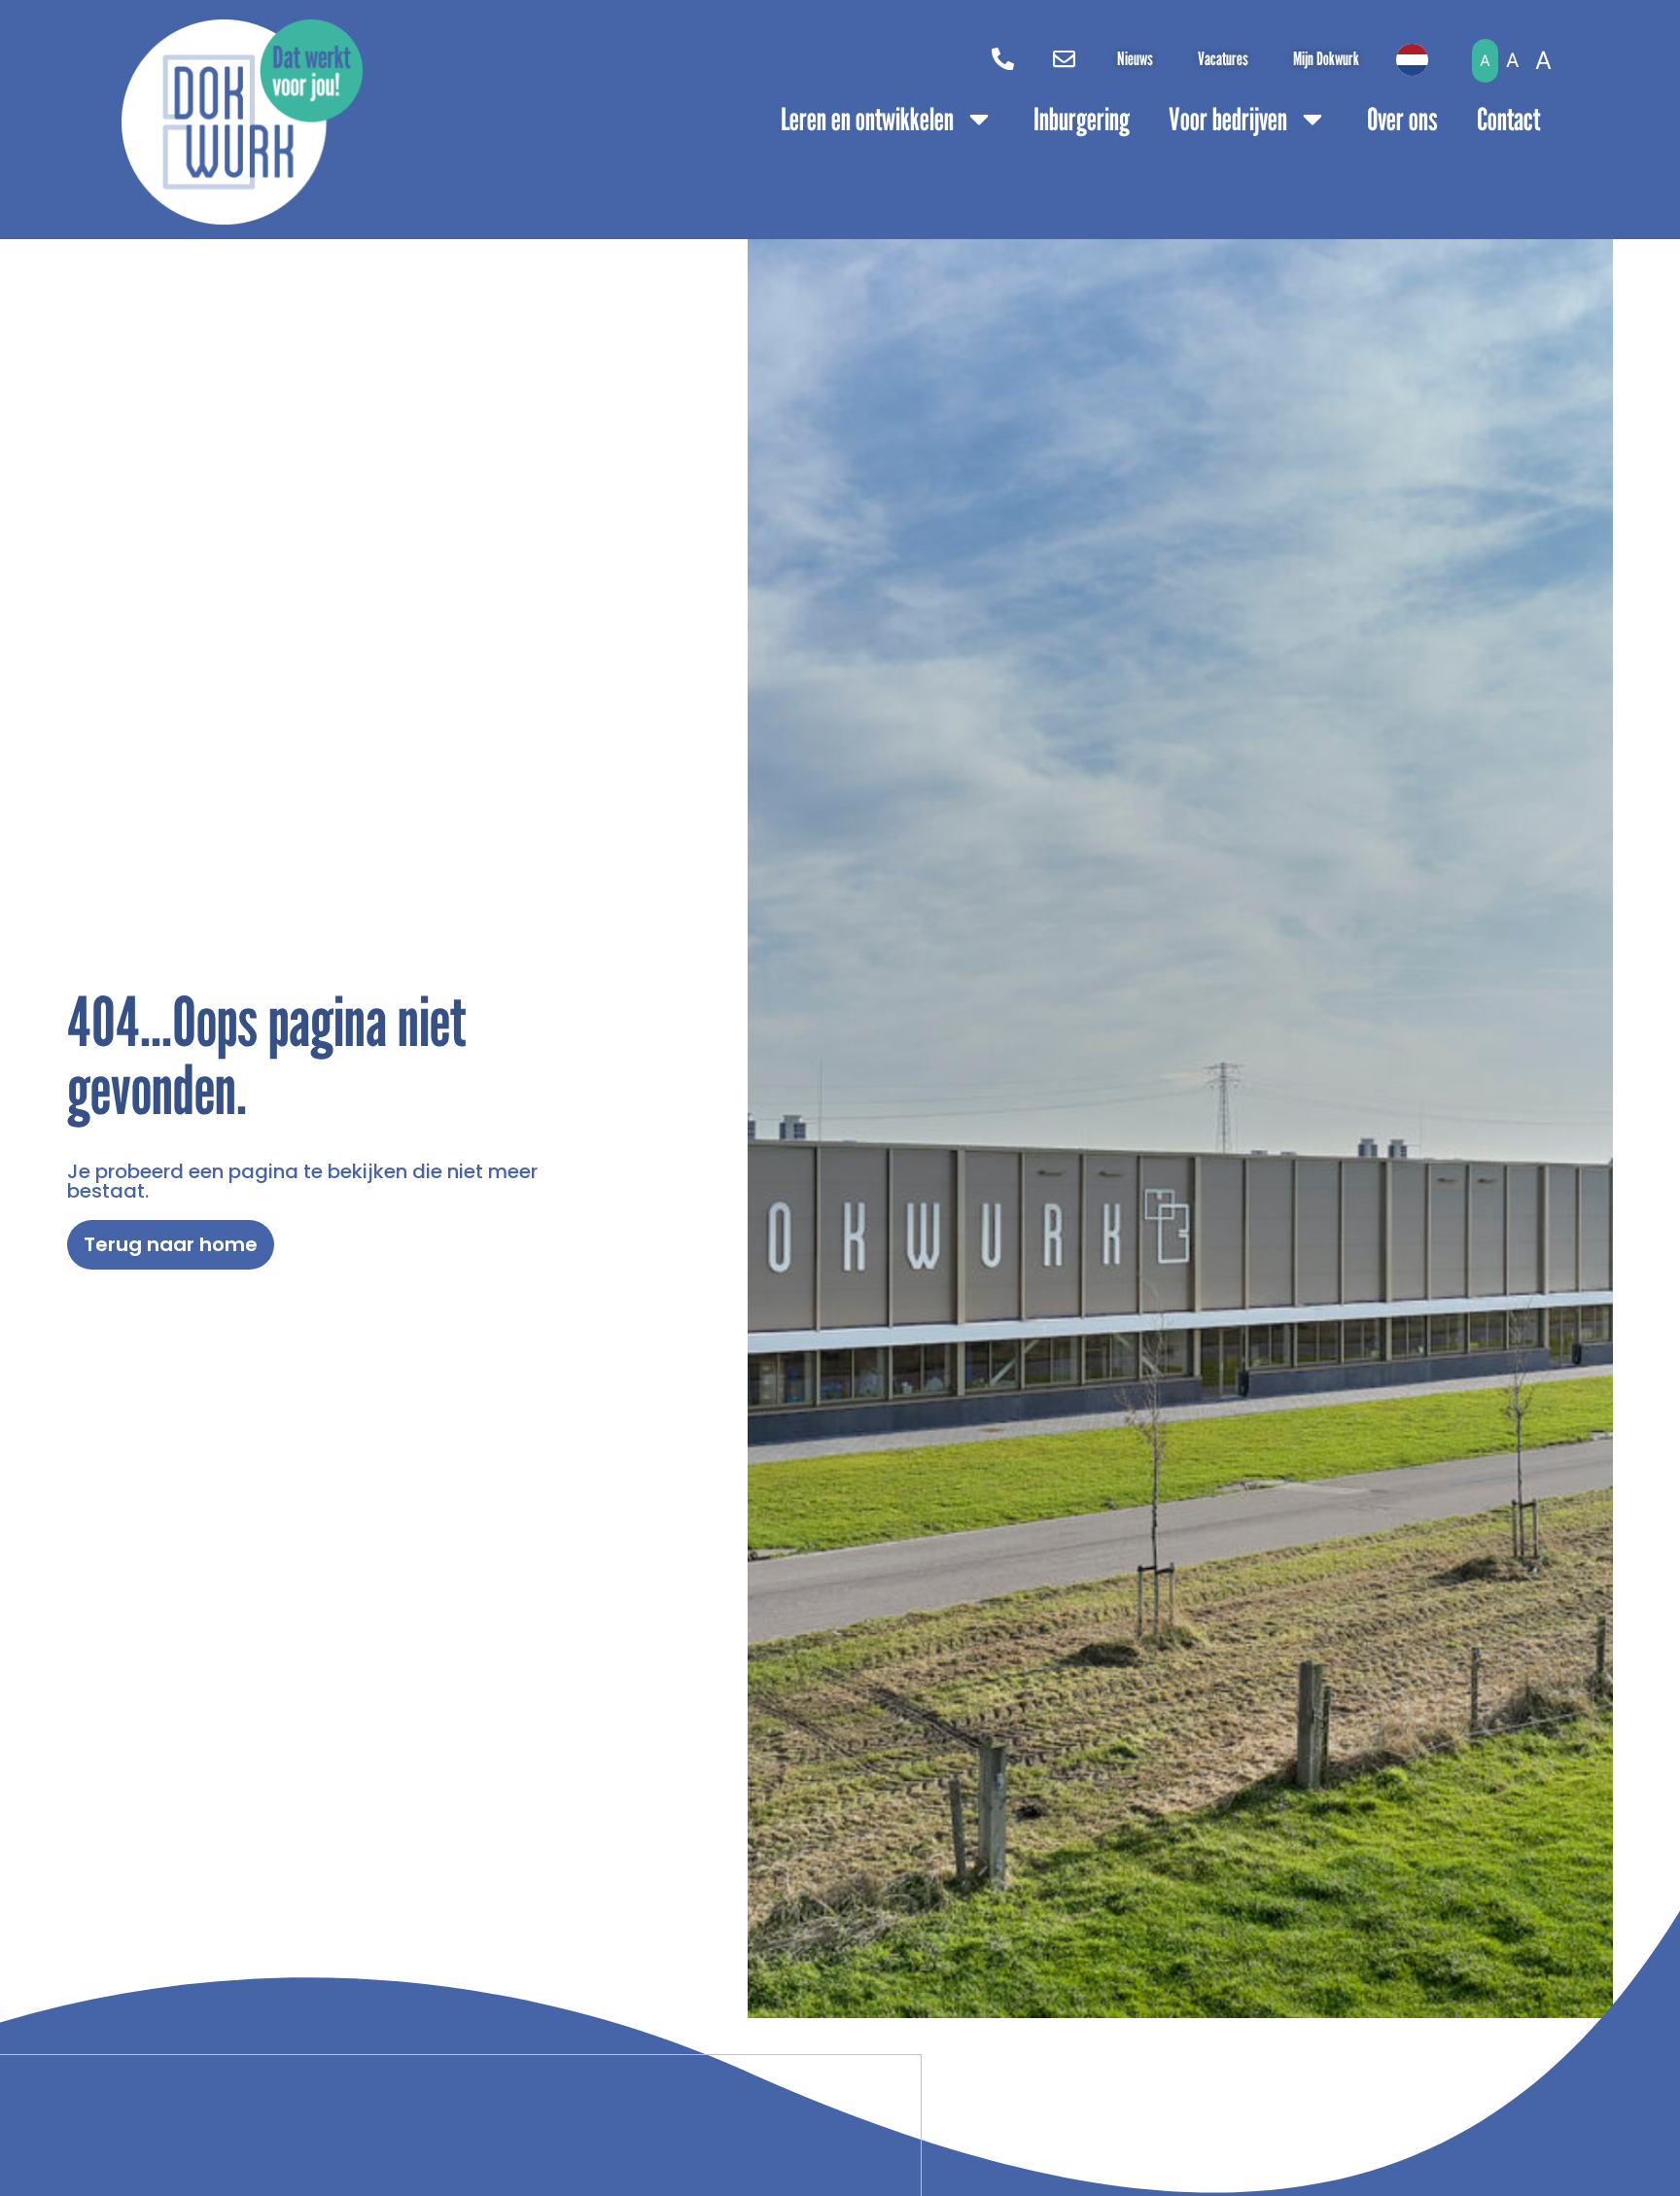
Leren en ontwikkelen (867, 119)
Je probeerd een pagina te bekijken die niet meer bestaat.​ (302, 1181)
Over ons (1402, 119)
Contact (1508, 119)
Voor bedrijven (1228, 119)
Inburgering (1082, 119)
